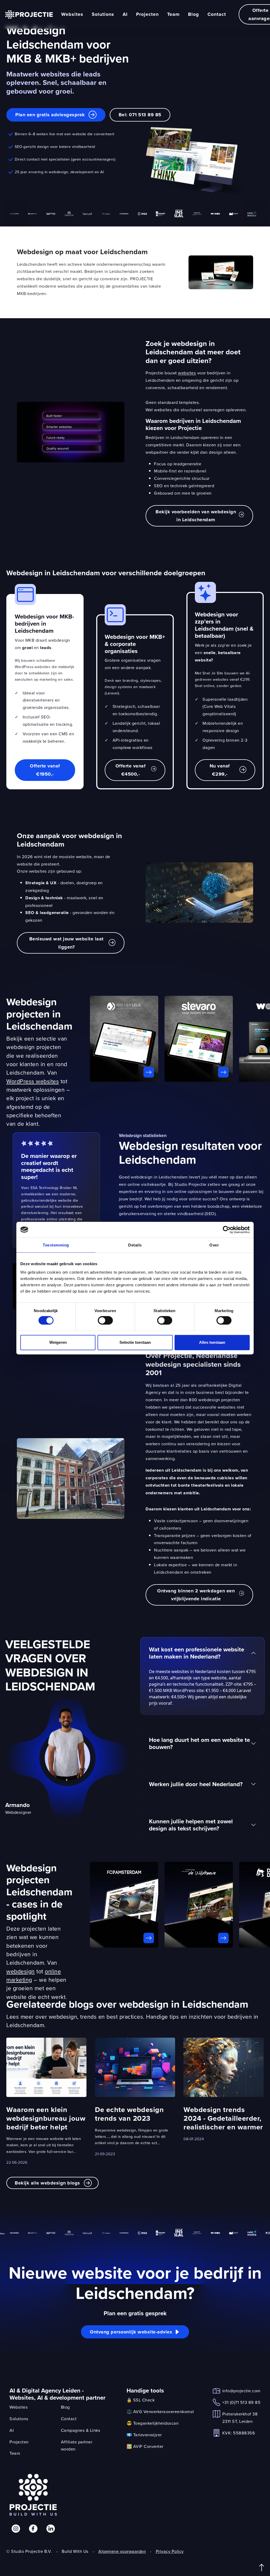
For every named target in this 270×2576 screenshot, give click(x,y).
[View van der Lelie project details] (124, 1039)
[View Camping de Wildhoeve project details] (199, 1905)
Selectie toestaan (135, 1342)
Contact (217, 14)
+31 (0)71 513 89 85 (242, 2402)
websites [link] (187, 373)
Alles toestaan (212, 1342)
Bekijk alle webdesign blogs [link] (47, 2183)
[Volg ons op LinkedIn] (51, 2529)
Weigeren (58, 1342)
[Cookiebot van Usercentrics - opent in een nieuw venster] (227, 1230)
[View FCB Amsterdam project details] (124, 1905)
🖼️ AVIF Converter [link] (145, 2446)
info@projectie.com (241, 2391)
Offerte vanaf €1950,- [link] (45, 770)
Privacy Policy (170, 2551)
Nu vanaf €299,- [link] (220, 770)
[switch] (105, 1321)
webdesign (21, 1971)
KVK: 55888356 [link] (239, 2433)
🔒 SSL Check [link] (141, 2400)
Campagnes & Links (81, 2430)
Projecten (147, 14)
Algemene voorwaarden (122, 2551)
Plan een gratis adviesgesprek (50, 115)
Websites (72, 14)
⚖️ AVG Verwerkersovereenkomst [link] (160, 2411)
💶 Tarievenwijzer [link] (144, 2435)
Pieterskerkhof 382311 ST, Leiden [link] (240, 2417)
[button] (199, 516)
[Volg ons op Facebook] (33, 2529)
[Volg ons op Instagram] (16, 2529)
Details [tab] (135, 1245)
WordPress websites (33, 1081)
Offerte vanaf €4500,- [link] (131, 770)
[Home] (29, 15)
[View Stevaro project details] (199, 1039)
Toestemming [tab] (56, 1245)
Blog (194, 14)
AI (125, 14)
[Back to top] (262, 2568)
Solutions (103, 14)
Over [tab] (214, 1245)
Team (173, 14)
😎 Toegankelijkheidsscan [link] (153, 2423)
